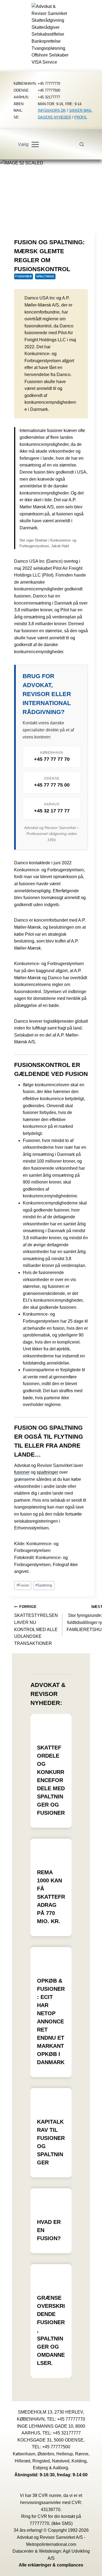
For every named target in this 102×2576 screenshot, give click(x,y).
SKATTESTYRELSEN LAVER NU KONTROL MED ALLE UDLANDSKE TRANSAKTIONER (36, 1625)
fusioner (22, 1472)
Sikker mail (81, 110)
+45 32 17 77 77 (52, 811)
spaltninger (47, 1472)
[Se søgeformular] (85, 145)
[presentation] (51, 1725)
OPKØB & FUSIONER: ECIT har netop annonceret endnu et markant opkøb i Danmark (51, 2021)
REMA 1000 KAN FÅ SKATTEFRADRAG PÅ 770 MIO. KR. (51, 1897)
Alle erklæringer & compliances (51, 2565)
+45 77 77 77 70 (52, 759)
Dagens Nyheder (54, 117)
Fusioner (24, 276)
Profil (81, 117)
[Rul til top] (90, 2568)
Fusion (23, 1585)
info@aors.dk (52, 110)
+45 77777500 (56, 2447)
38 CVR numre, (47, 2495)
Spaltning (45, 276)
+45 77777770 (71, 2419)
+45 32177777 (67, 2433)
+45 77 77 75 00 (52, 785)
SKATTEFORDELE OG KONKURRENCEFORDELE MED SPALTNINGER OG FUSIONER (51, 1780)
